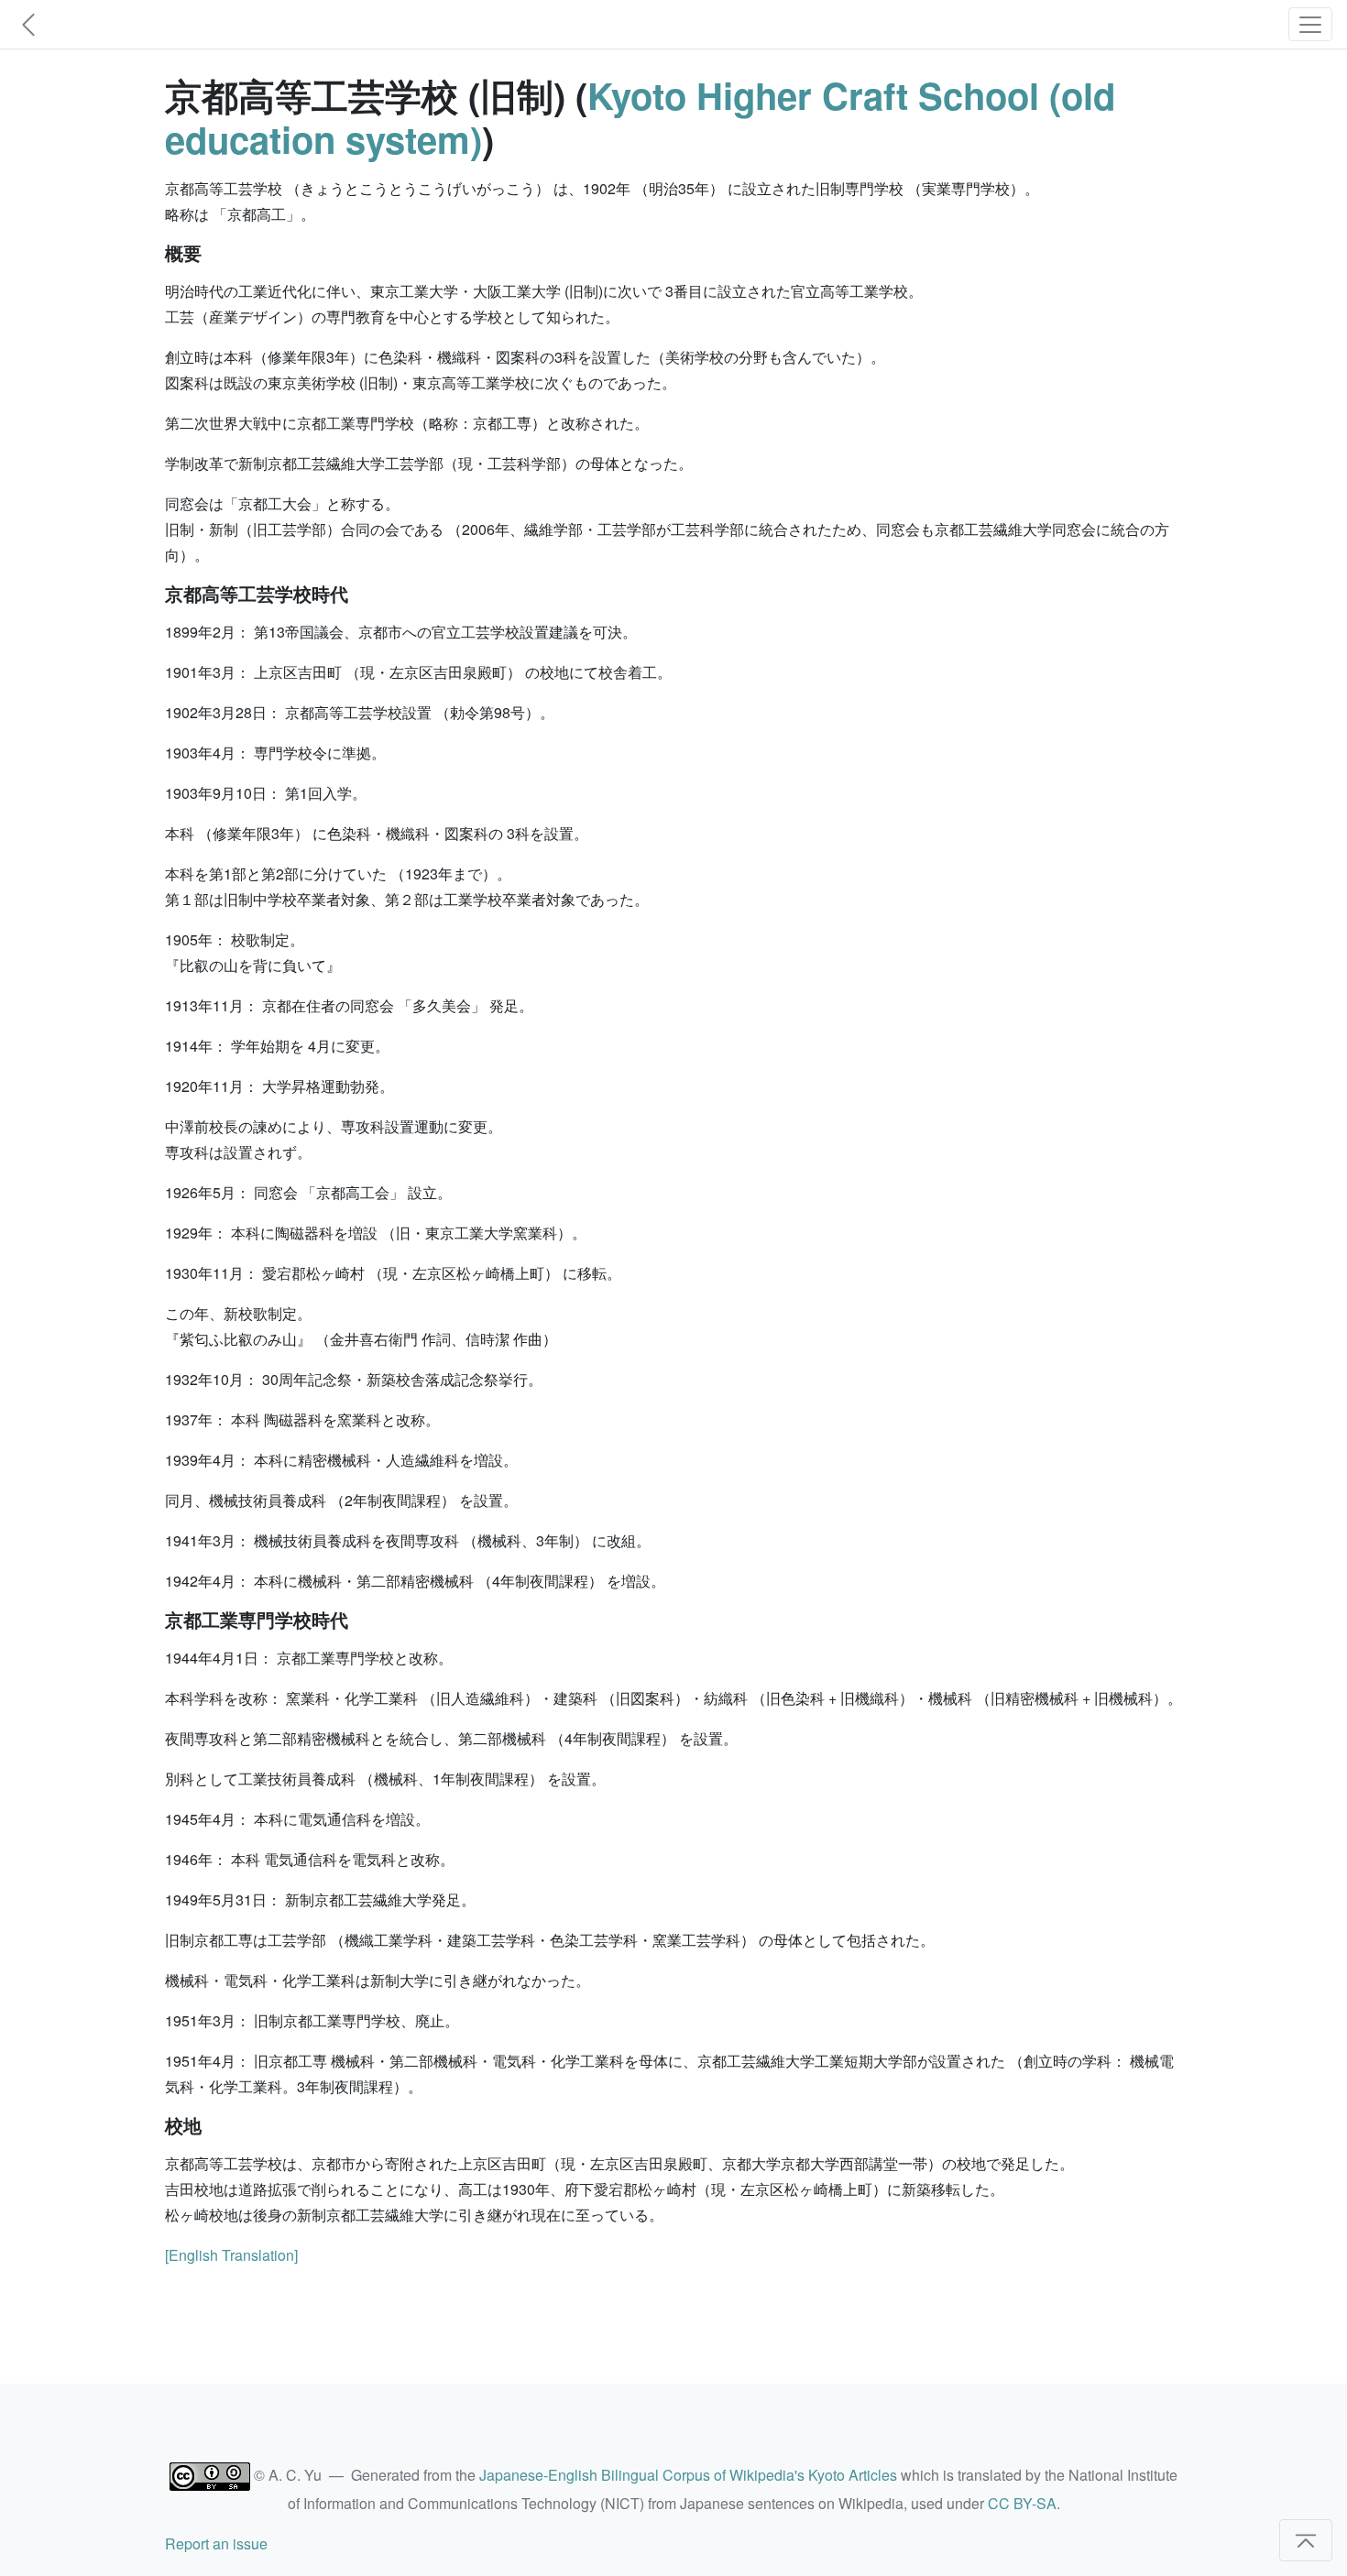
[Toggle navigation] (1310, 24)
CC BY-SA (1022, 2503)
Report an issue (216, 2543)
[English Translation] (231, 2255)
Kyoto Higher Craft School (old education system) (640, 117)
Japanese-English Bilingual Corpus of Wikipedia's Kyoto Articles (688, 2475)
